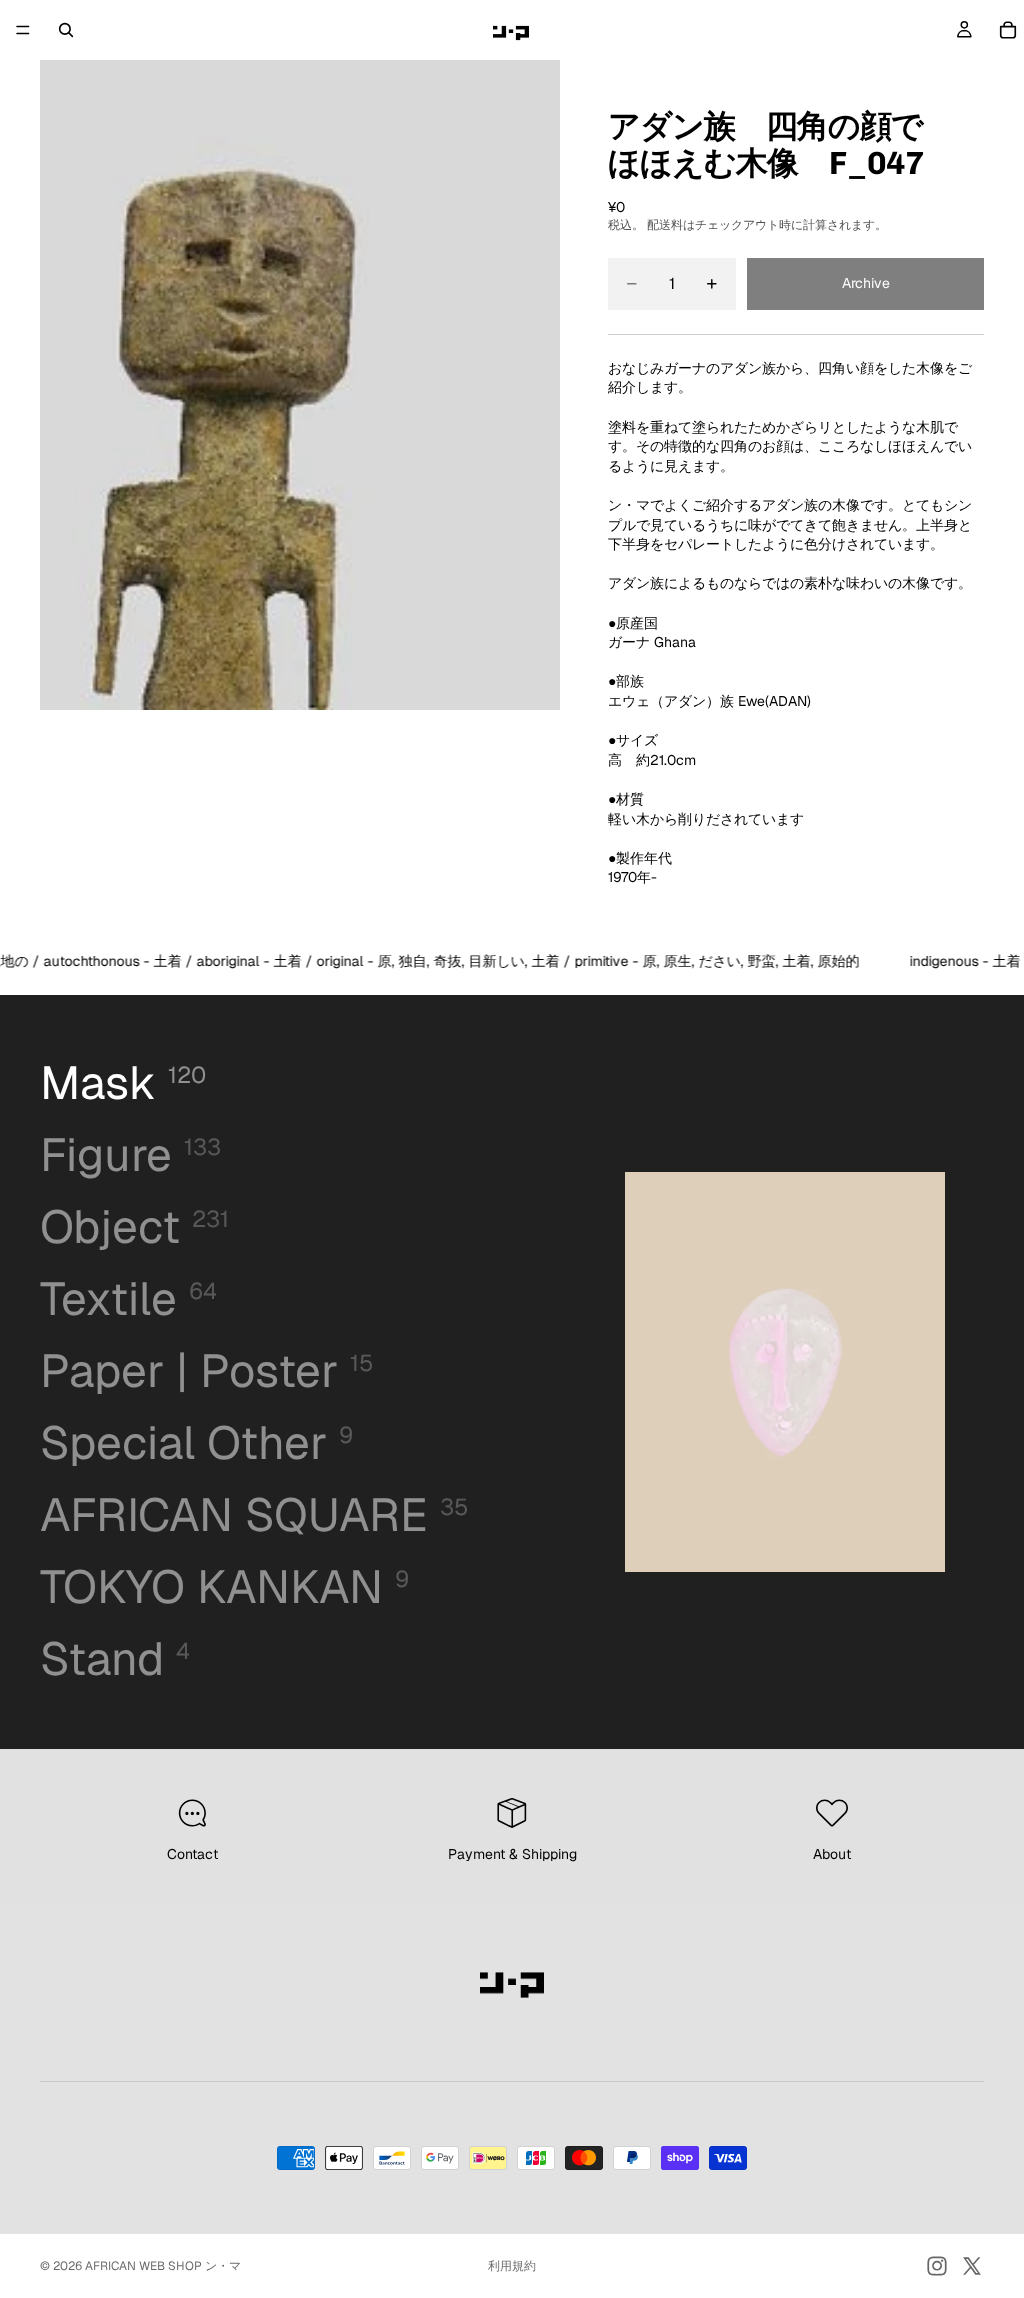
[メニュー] (23, 30)
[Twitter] (972, 2266)
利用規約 (512, 2266)
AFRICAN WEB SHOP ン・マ (163, 2266)
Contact (192, 1854)
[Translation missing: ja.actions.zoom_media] (300, 385)
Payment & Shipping (512, 1854)
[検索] (66, 30)
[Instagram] (937, 2266)
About (832, 1854)
